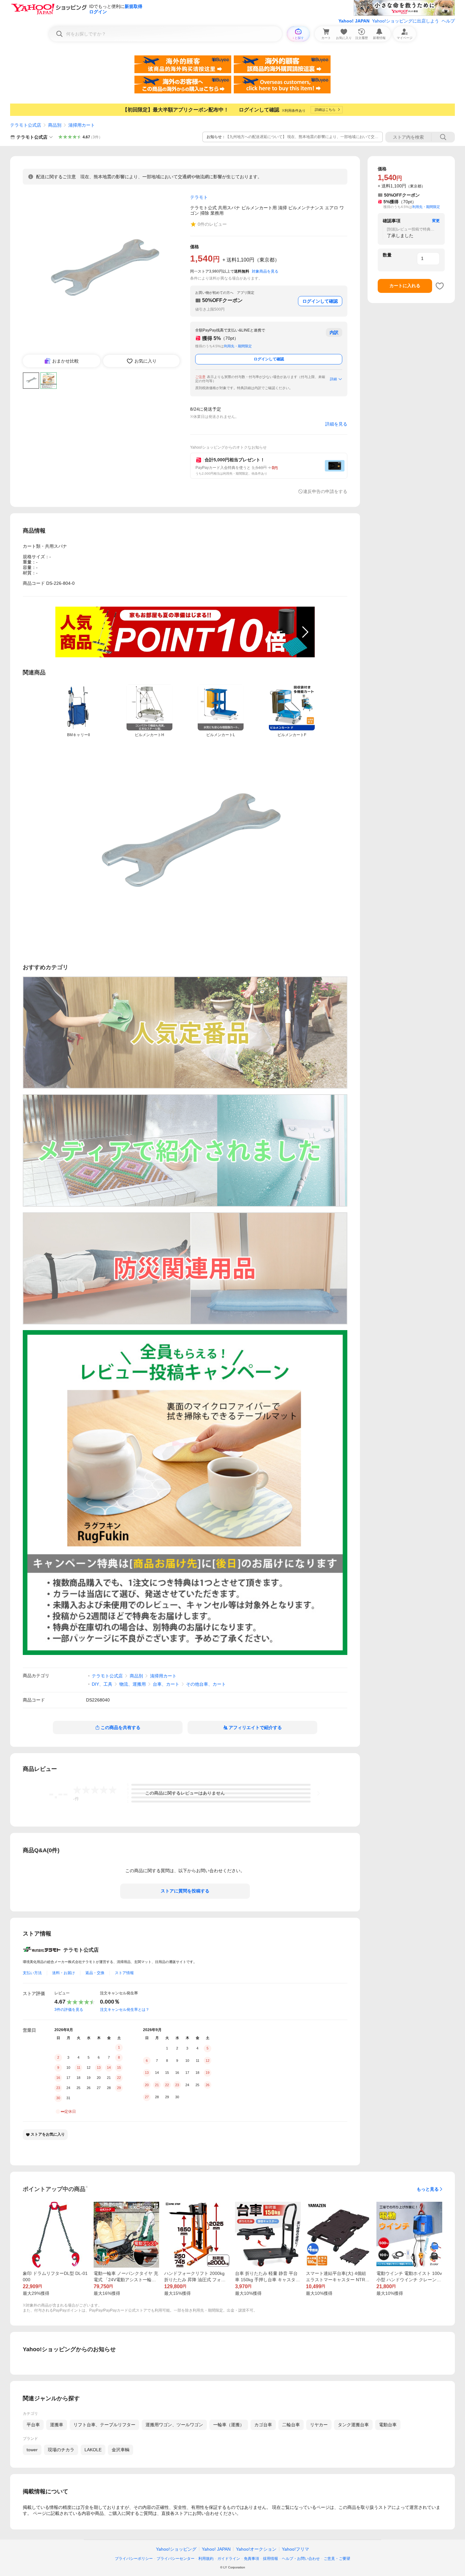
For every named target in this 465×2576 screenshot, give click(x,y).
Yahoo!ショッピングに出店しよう (406, 21)
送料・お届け (64, 1973)
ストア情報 (124, 1973)
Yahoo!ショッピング (176, 2549)
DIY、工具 (102, 1684)
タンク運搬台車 (353, 2425)
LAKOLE (93, 2450)
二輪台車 (291, 2425)
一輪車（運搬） (229, 2425)
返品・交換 (95, 1973)
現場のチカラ (61, 2450)
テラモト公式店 (26, 125)
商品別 (55, 125)
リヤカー (319, 2425)
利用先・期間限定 (238, 346)
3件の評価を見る (69, 2010)
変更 (436, 221)
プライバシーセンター (176, 2559)
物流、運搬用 (133, 1684)
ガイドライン (229, 2559)
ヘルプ (448, 21)
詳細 (333, 379)
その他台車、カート (206, 1684)
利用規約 (206, 2559)
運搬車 (57, 2425)
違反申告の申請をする (325, 491)
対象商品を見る (265, 271)
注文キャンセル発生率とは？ (125, 2010)
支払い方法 (32, 1973)
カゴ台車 (263, 2425)
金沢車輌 (121, 2450)
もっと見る (428, 2189)
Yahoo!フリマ (295, 2549)
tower (32, 2450)
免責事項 (251, 2559)
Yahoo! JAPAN (354, 21)
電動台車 (388, 2425)
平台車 (33, 2425)
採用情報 (270, 2559)
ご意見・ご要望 (337, 2559)
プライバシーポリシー (134, 2559)
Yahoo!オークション (256, 2549)
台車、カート (166, 1684)
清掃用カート (82, 125)
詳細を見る (336, 424)
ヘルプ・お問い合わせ (301, 2559)
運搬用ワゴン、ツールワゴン (174, 2425)
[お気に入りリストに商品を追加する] (440, 286)
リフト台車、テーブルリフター (104, 2425)
